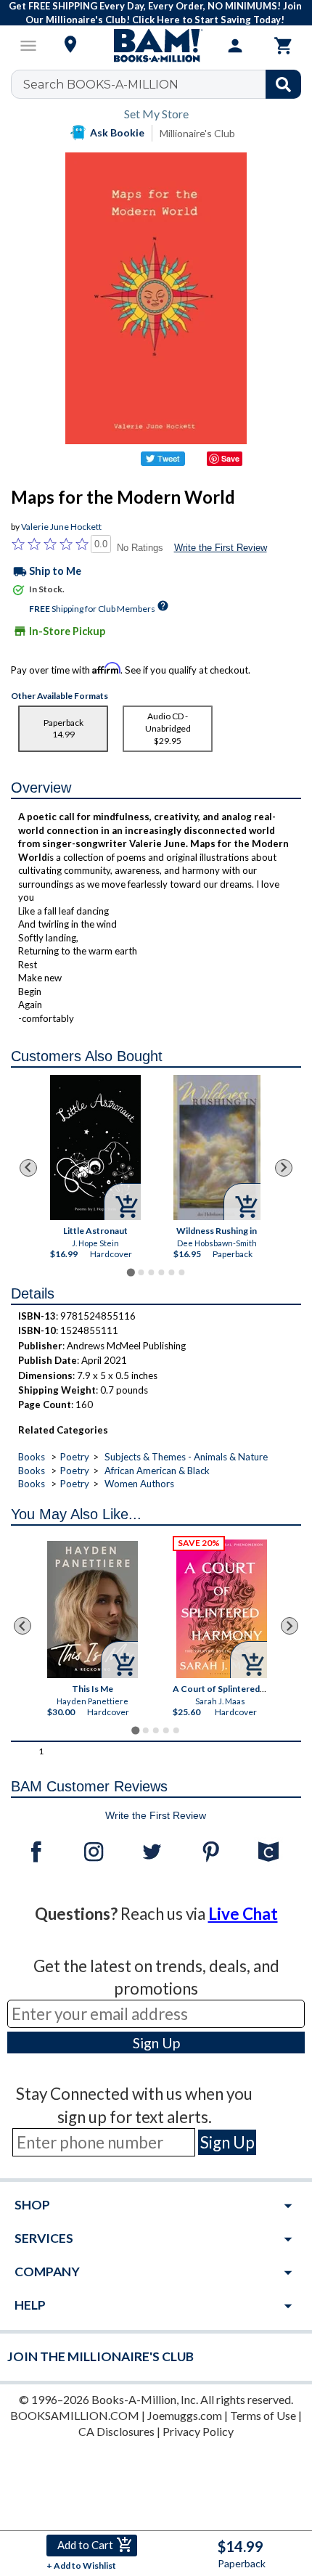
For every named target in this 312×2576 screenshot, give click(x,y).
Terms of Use (263, 2415)
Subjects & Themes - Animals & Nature (186, 1457)
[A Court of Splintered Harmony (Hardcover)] (222, 1609)
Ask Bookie (117, 132)
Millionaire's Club (197, 133)
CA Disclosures (116, 2431)
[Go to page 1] (130, 1272)
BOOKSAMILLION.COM (75, 2415)
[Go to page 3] (151, 1272)
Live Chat (243, 1914)
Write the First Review (221, 548)
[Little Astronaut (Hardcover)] (95, 1148)
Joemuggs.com (185, 2415)
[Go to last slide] (28, 1168)
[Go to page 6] (181, 1272)
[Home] (156, 46)
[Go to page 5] (171, 1272)
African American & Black (157, 1471)
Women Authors (139, 1484)
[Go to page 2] (141, 1272)
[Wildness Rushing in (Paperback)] (217, 1148)
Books (32, 1457)
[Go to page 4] (161, 1272)
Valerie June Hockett (61, 527)
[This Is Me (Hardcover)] (93, 1610)
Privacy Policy (198, 2431)
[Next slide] (284, 1168)
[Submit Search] (283, 84)
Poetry (75, 1457)
